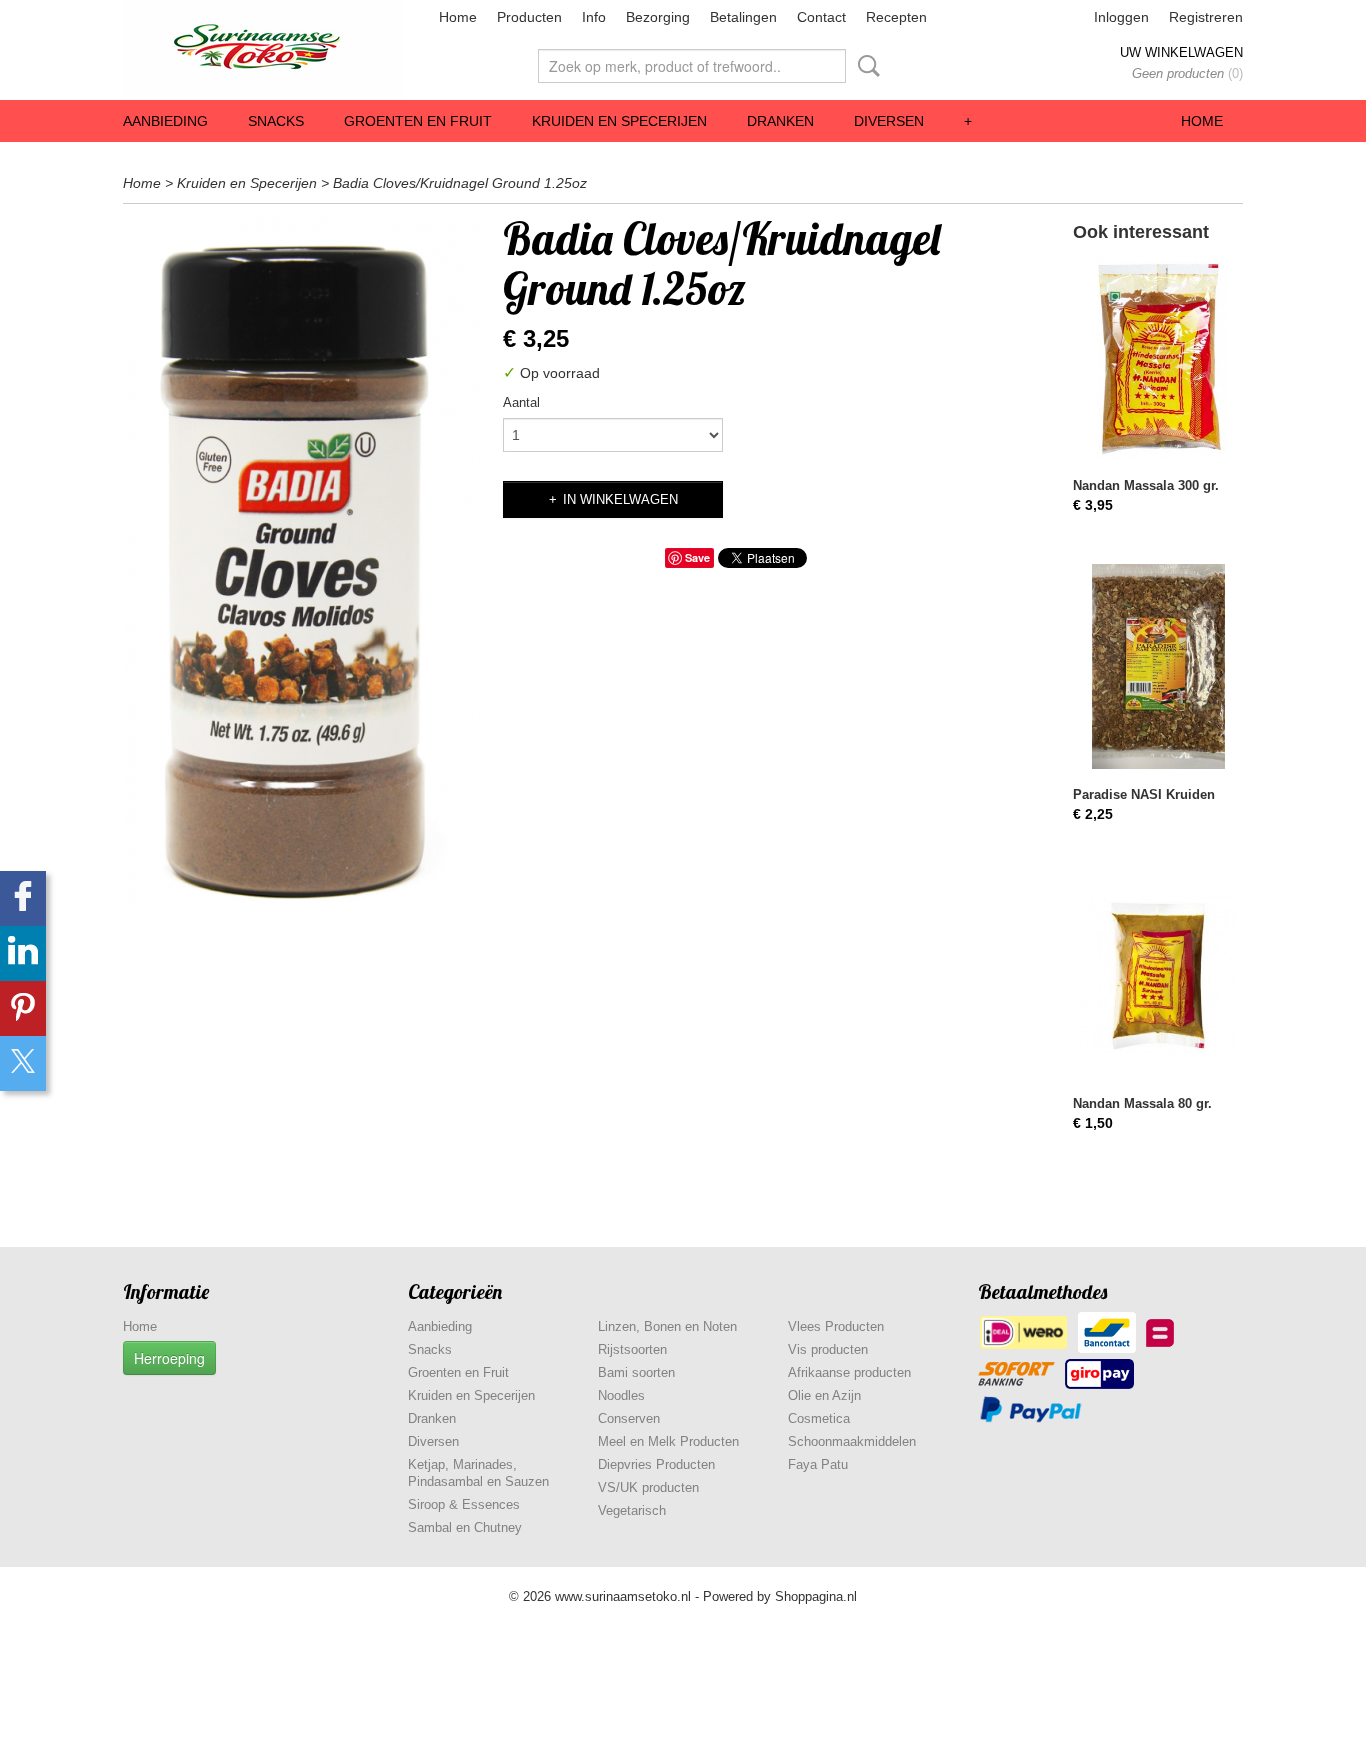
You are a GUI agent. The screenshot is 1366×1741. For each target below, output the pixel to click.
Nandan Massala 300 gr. (1146, 485)
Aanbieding (165, 121)
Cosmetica (819, 1418)
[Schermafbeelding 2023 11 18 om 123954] (303, 558)
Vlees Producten (836, 1326)
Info (594, 17)
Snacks (276, 121)
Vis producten (828, 1349)
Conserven (629, 1418)
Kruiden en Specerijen (619, 121)
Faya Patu (818, 1464)
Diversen (889, 121)
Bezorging (658, 17)
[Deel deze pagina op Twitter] (23, 1063)
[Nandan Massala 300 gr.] (1158, 357)
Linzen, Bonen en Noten (667, 1326)
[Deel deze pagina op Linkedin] (23, 953)
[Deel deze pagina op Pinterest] (23, 1008)
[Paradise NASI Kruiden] (1158, 666)
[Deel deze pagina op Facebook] (23, 898)
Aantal (521, 402)
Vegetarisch (632, 1510)
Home (458, 17)
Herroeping (169, 1358)
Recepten (896, 17)
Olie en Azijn (824, 1395)
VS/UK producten (648, 1487)
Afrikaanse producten (849, 1372)
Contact (821, 17)
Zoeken (865, 66)
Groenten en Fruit (418, 121)
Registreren (1206, 17)
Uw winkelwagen (1181, 52)
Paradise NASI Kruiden (1144, 794)
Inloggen (1121, 17)
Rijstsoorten (632, 1349)
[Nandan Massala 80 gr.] (1158, 975)
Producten (529, 17)
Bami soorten (636, 1372)
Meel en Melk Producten (668, 1441)
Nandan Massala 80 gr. (1142, 1103)
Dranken (780, 121)
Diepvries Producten (656, 1464)
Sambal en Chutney (465, 1527)
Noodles (621, 1395)
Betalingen (743, 17)
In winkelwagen (620, 499)
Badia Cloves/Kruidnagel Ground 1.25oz (460, 183)
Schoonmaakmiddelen (852, 1441)
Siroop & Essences (464, 1504)
